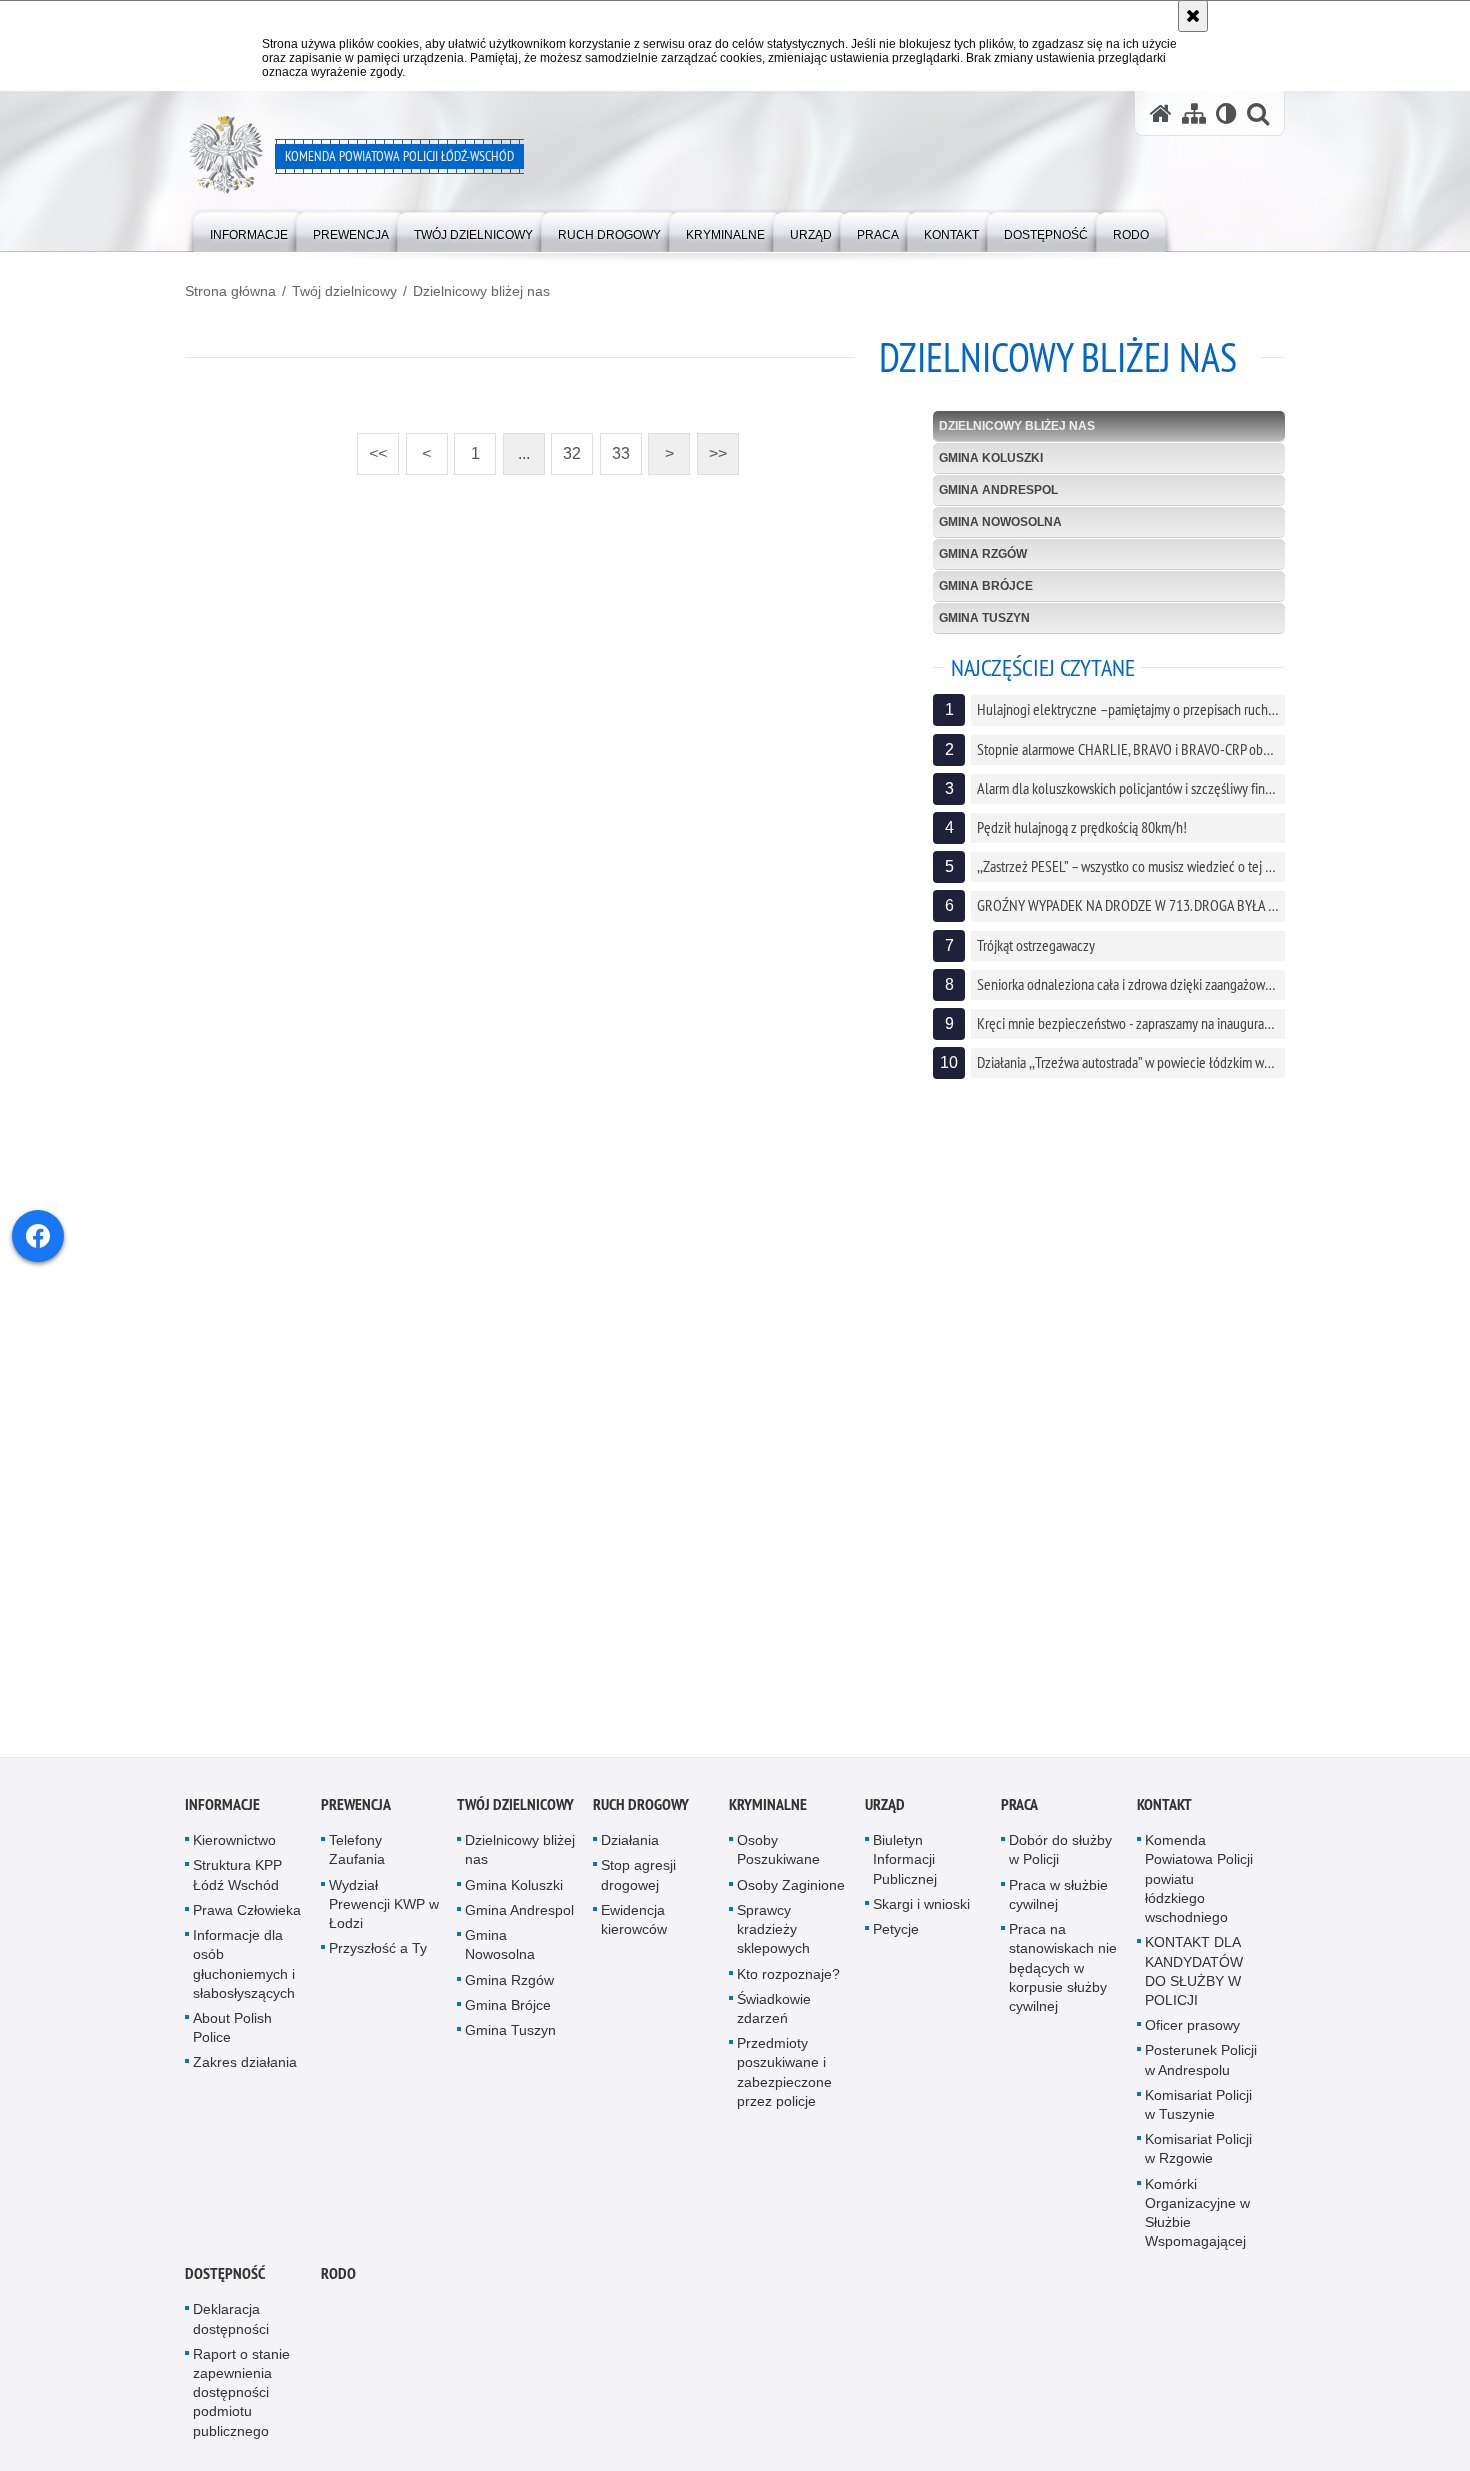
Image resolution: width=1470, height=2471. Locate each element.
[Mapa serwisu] (1194, 113)
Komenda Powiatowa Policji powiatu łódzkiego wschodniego (1199, 1887)
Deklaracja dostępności (231, 2327)
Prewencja (356, 1813)
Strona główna (230, 291)
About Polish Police (232, 2035)
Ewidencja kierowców (634, 1927)
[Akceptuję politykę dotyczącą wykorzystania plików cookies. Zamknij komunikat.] (1193, 16)
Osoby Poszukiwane (778, 1858)
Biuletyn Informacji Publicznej (905, 1868)
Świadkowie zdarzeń (774, 2016)
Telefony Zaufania (357, 1858)
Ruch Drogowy (641, 1813)
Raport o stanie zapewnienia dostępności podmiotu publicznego (241, 2400)
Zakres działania (245, 2071)
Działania (630, 1849)
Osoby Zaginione (791, 1893)
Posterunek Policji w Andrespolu (1201, 2068)
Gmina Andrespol (998, 490)
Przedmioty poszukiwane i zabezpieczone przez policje (784, 2080)
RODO (338, 2282)
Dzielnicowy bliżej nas (481, 291)
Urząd (885, 1813)
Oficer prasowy (1192, 2033)
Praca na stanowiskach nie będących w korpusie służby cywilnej (1063, 1975)
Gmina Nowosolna (1000, 522)
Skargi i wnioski (921, 1912)
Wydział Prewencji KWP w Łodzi (384, 1912)
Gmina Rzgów (983, 554)
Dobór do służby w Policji (1060, 1858)
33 (615, 447)
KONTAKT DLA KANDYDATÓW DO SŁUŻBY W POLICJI (1194, 1980)
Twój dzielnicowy (344, 291)
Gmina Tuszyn (984, 618)
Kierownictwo (234, 1849)
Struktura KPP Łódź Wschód (237, 1883)
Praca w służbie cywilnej (1058, 1902)
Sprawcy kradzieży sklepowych (773, 1937)
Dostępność (225, 2282)
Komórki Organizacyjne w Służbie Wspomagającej (1197, 2221)
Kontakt (1164, 1813)
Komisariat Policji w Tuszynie (1198, 2112)
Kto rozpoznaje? (788, 1982)
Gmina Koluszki (991, 458)
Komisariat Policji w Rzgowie (1198, 2156)
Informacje (222, 1813)
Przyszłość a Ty (378, 1957)
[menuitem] (249, 230)
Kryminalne (768, 1813)
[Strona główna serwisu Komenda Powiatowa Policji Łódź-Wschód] (1161, 113)
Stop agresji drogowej (638, 1883)
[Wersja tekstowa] (1226, 113)
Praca (1019, 1813)
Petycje (896, 1937)
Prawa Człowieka (247, 1918)
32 (566, 447)
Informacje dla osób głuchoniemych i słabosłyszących (244, 1972)
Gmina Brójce (986, 586)
